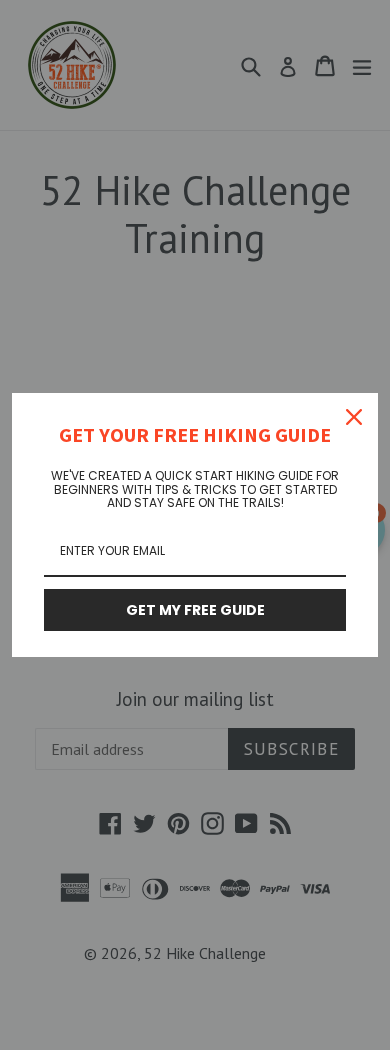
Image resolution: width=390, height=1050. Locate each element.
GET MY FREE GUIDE (195, 610)
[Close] (354, 417)
